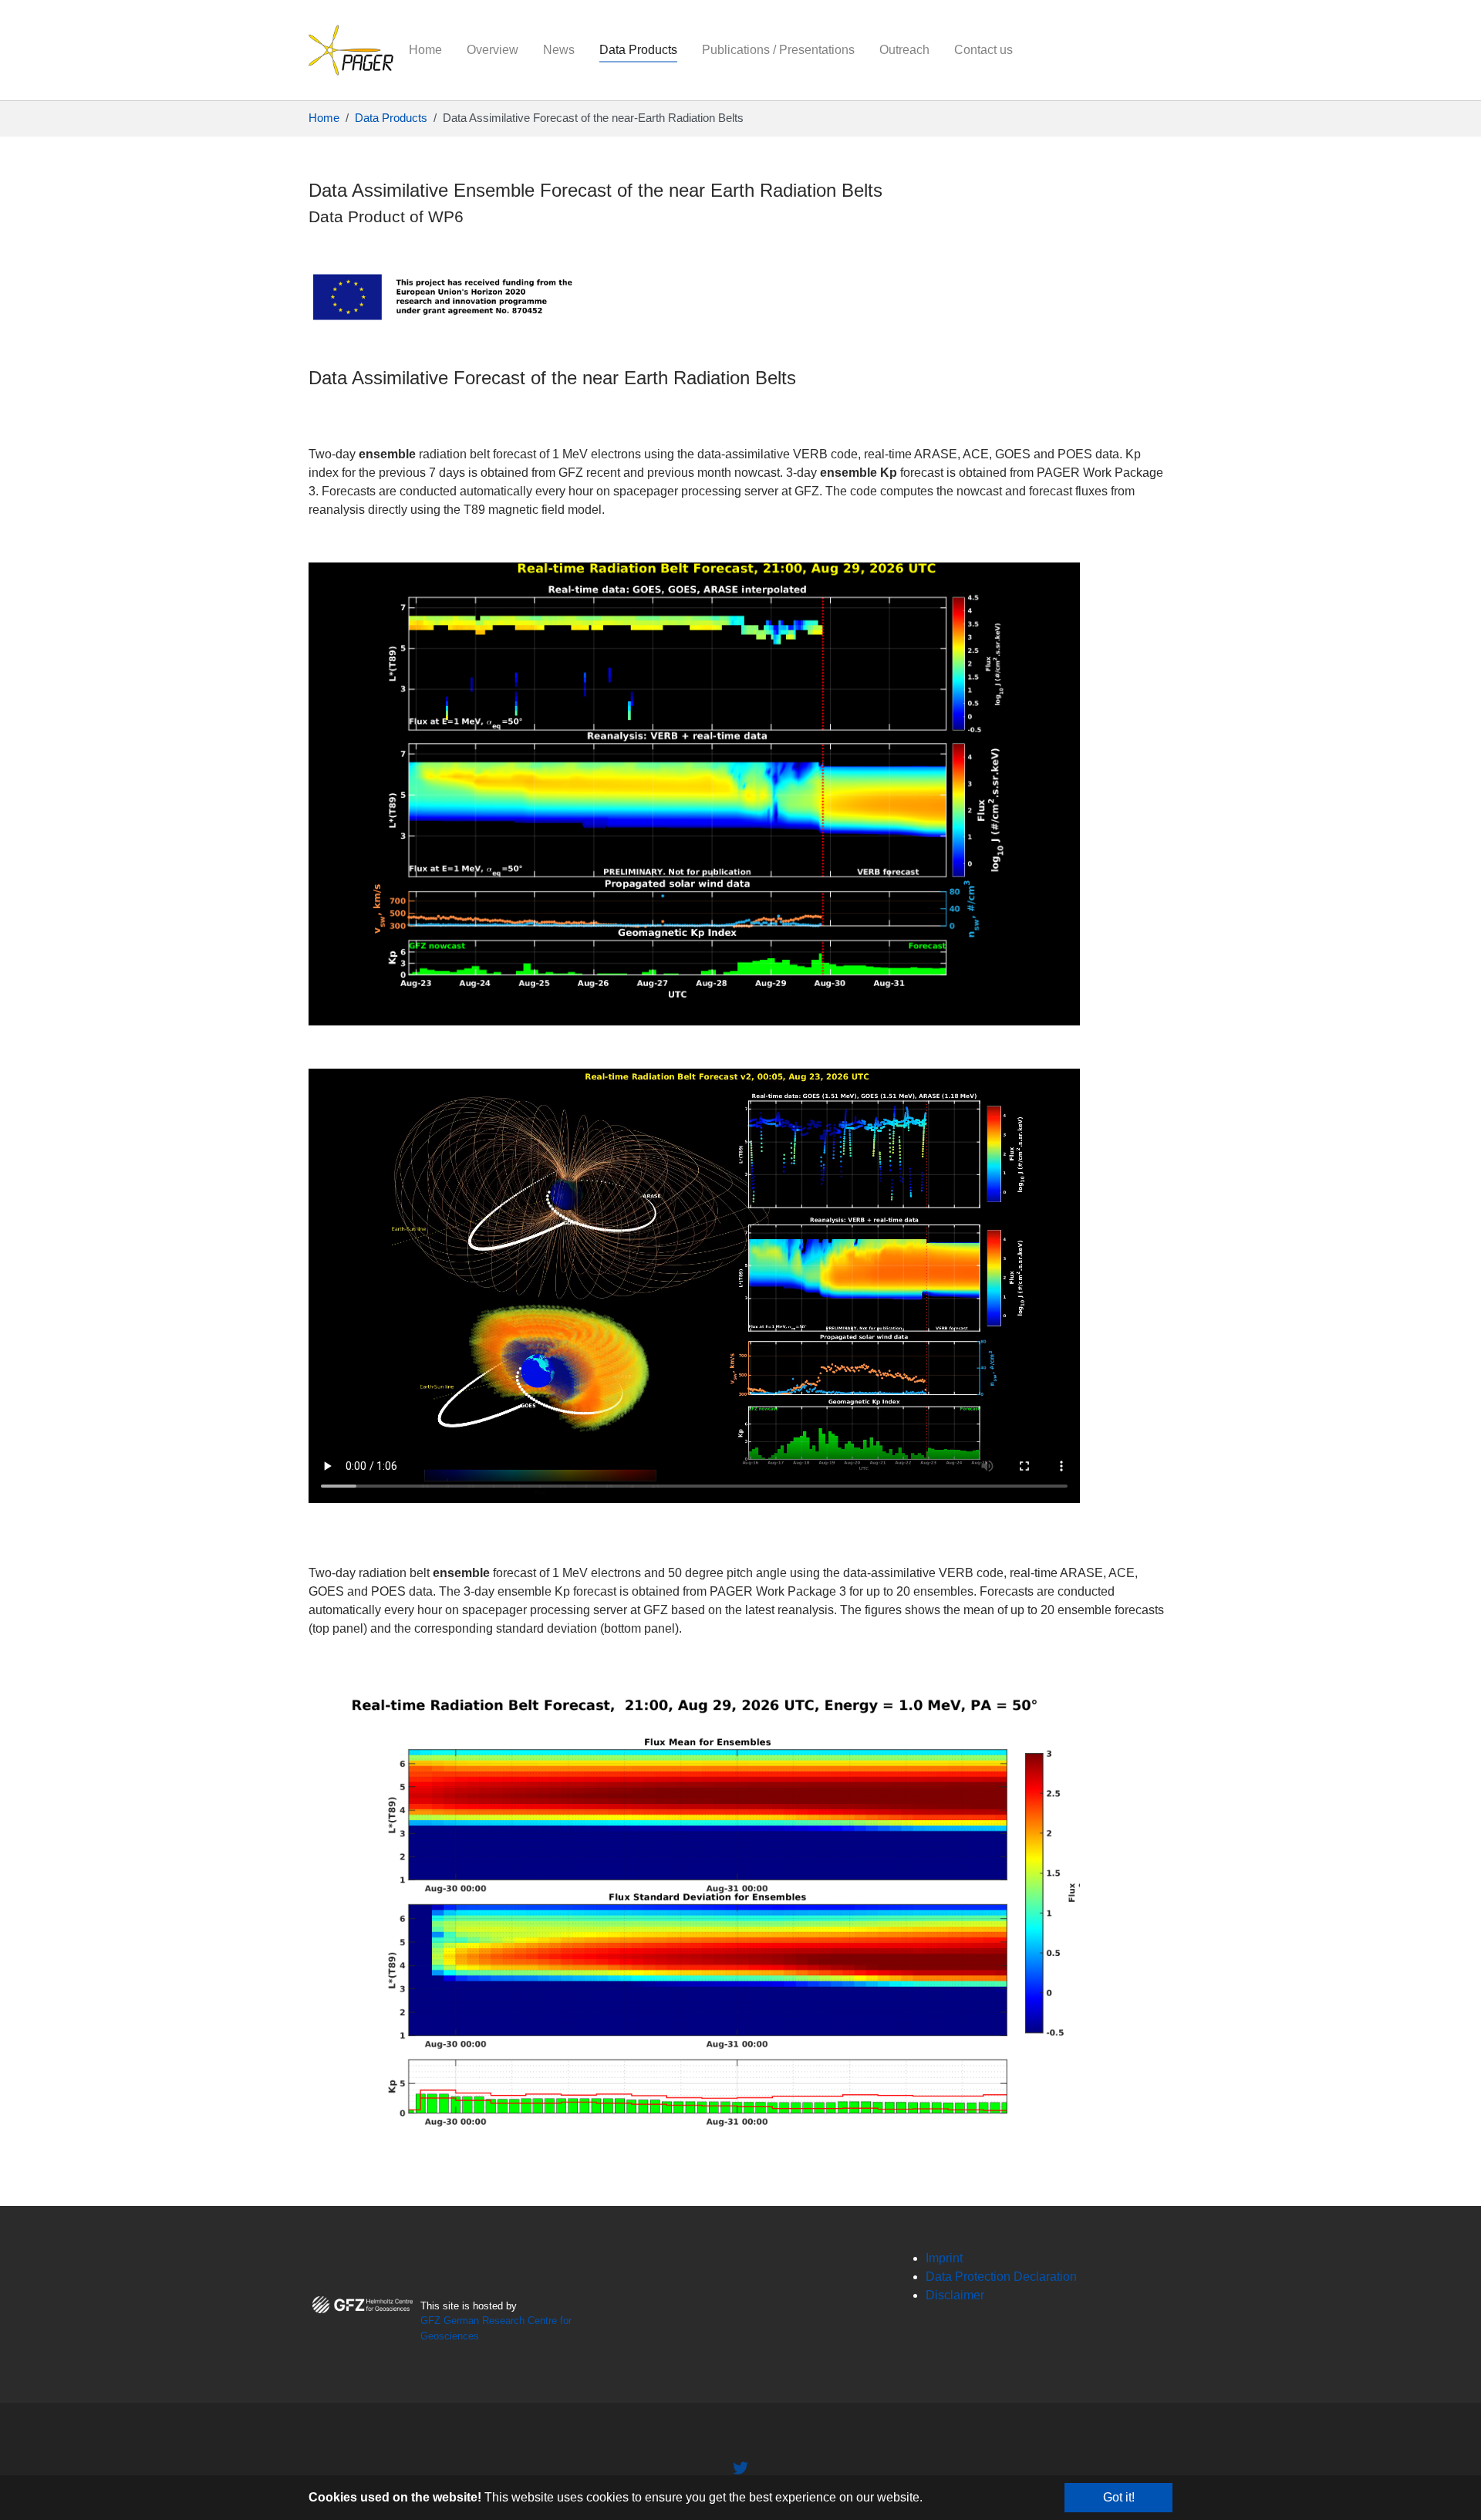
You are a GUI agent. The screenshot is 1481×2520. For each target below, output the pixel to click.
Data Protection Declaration (1001, 2277)
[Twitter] (740, 2468)
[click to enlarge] (694, 793)
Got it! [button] (1119, 2497)
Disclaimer (955, 2295)
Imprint (944, 2258)
